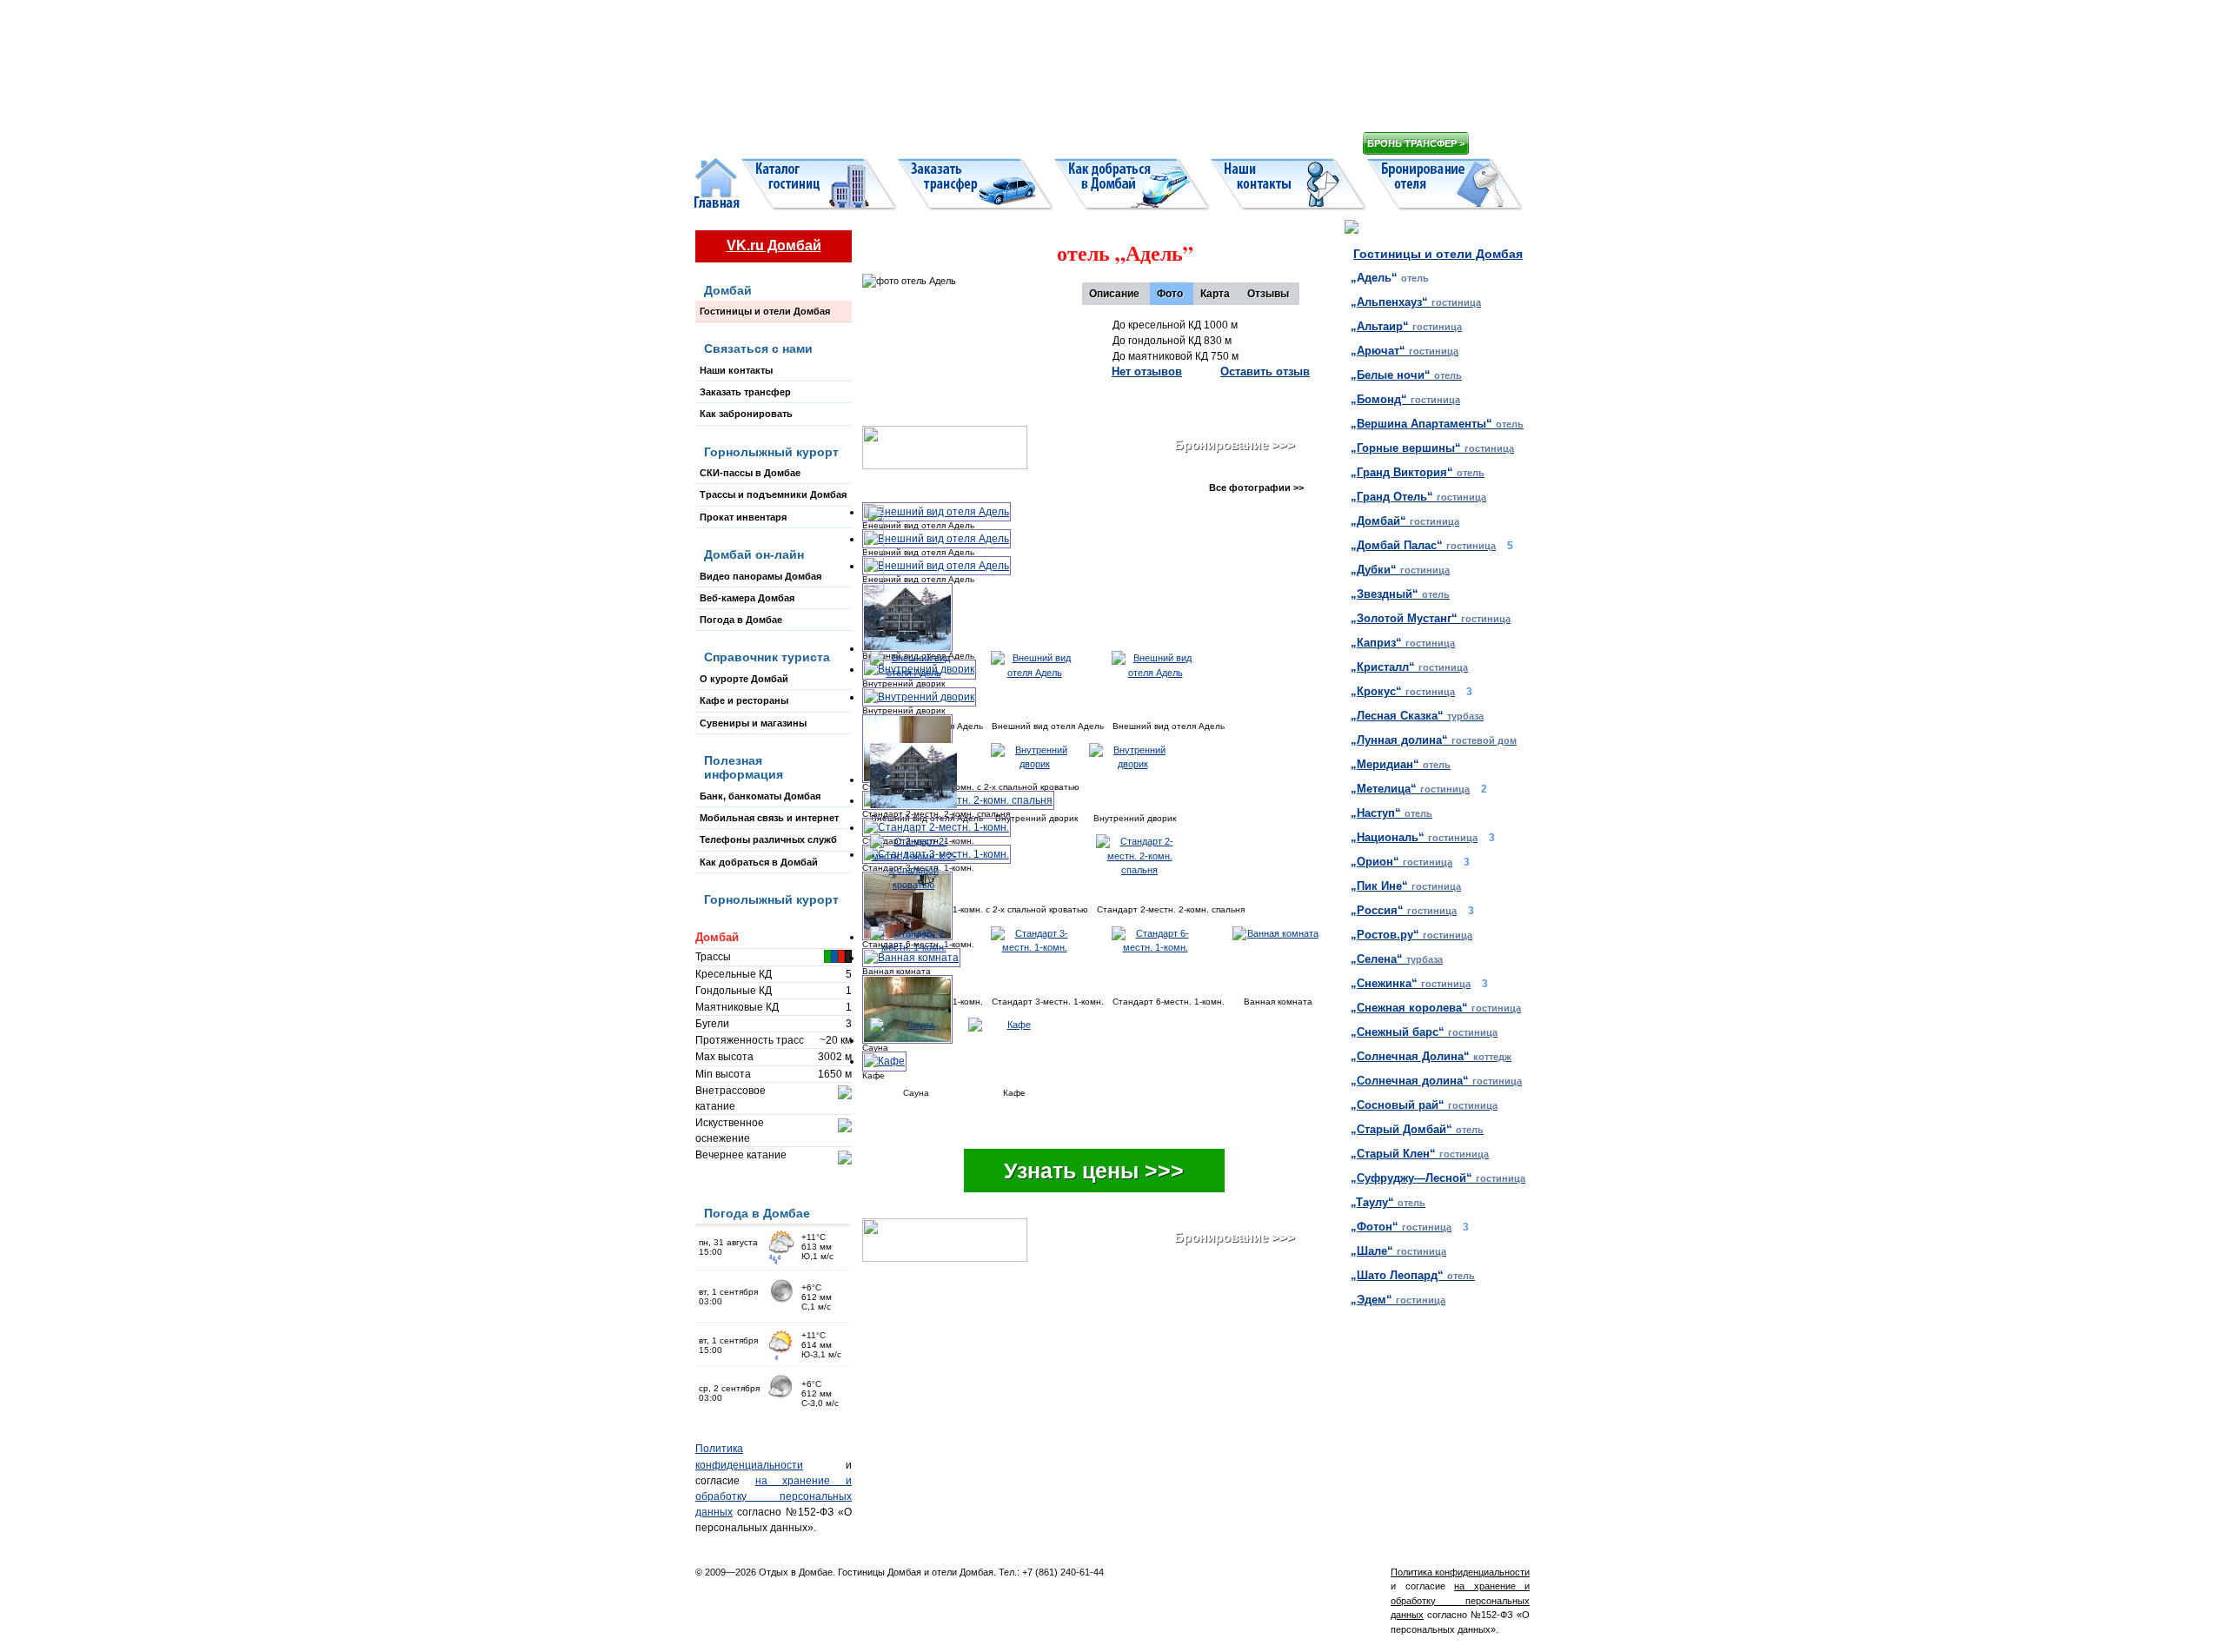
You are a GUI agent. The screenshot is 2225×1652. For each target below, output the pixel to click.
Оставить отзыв (1265, 372)
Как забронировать (746, 414)
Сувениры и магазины (753, 723)
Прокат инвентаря (743, 517)
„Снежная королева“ (1436, 1008)
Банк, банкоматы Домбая (760, 796)
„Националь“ (1414, 837)
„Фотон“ (1401, 1227)
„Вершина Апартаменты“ (1437, 424)
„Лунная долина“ (1434, 740)
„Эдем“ (1398, 1300)
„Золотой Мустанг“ (1431, 618)
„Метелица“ (1410, 789)
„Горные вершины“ (1432, 448)
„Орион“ (1401, 862)
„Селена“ (1397, 959)
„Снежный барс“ (1424, 1032)
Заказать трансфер (745, 392)
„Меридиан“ (1401, 764)
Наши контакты (736, 370)
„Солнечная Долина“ (1431, 1056)
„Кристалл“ (1409, 667)
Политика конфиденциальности (1460, 1572)
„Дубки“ (1400, 570)
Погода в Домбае (741, 620)
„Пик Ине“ (1406, 886)
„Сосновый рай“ (1424, 1105)
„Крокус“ (1403, 691)
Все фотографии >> (1256, 488)
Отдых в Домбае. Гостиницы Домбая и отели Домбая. (877, 1572)
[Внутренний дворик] (1034, 776)
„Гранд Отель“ (1418, 497)
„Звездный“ (1400, 594)
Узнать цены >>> (1094, 1171)
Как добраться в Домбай (759, 862)
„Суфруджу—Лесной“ (1438, 1178)
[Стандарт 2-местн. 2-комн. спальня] (958, 800)
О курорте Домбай (744, 679)
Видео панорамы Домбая (760, 576)
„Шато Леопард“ (1413, 1275)
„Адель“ (1390, 278)
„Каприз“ (1403, 643)
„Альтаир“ (1406, 326)
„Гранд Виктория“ (1418, 472)
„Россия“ (1404, 910)
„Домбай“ (1405, 521)
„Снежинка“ (1411, 983)
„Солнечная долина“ (1436, 1081)
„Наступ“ (1391, 813)
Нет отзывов (1147, 372)
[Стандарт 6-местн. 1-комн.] (1166, 959)
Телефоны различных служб (768, 839)
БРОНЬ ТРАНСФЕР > (1416, 143)
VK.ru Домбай (774, 245)
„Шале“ (1398, 1251)
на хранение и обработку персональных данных (774, 1496)
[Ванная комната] (1276, 959)
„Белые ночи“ (1406, 375)
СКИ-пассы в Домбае (750, 473)
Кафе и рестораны (744, 700)
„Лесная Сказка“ (1417, 716)
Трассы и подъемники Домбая (773, 494)
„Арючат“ (1405, 351)
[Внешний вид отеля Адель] (936, 512)
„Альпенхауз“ (1416, 302)
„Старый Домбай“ (1417, 1129)
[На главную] (1008, 78)
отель (1119, 252)
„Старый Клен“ (1420, 1154)
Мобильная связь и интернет (769, 818)
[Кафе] (1012, 1050)
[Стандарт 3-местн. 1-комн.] (1046, 959)
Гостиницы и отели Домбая (765, 311)
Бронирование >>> (1235, 445)
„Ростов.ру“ (1411, 935)
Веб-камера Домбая (747, 598)
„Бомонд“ (1405, 399)
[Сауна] (913, 1050)
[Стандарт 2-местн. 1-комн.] (936, 827)
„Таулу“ (1388, 1202)
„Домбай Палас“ (1423, 545)
